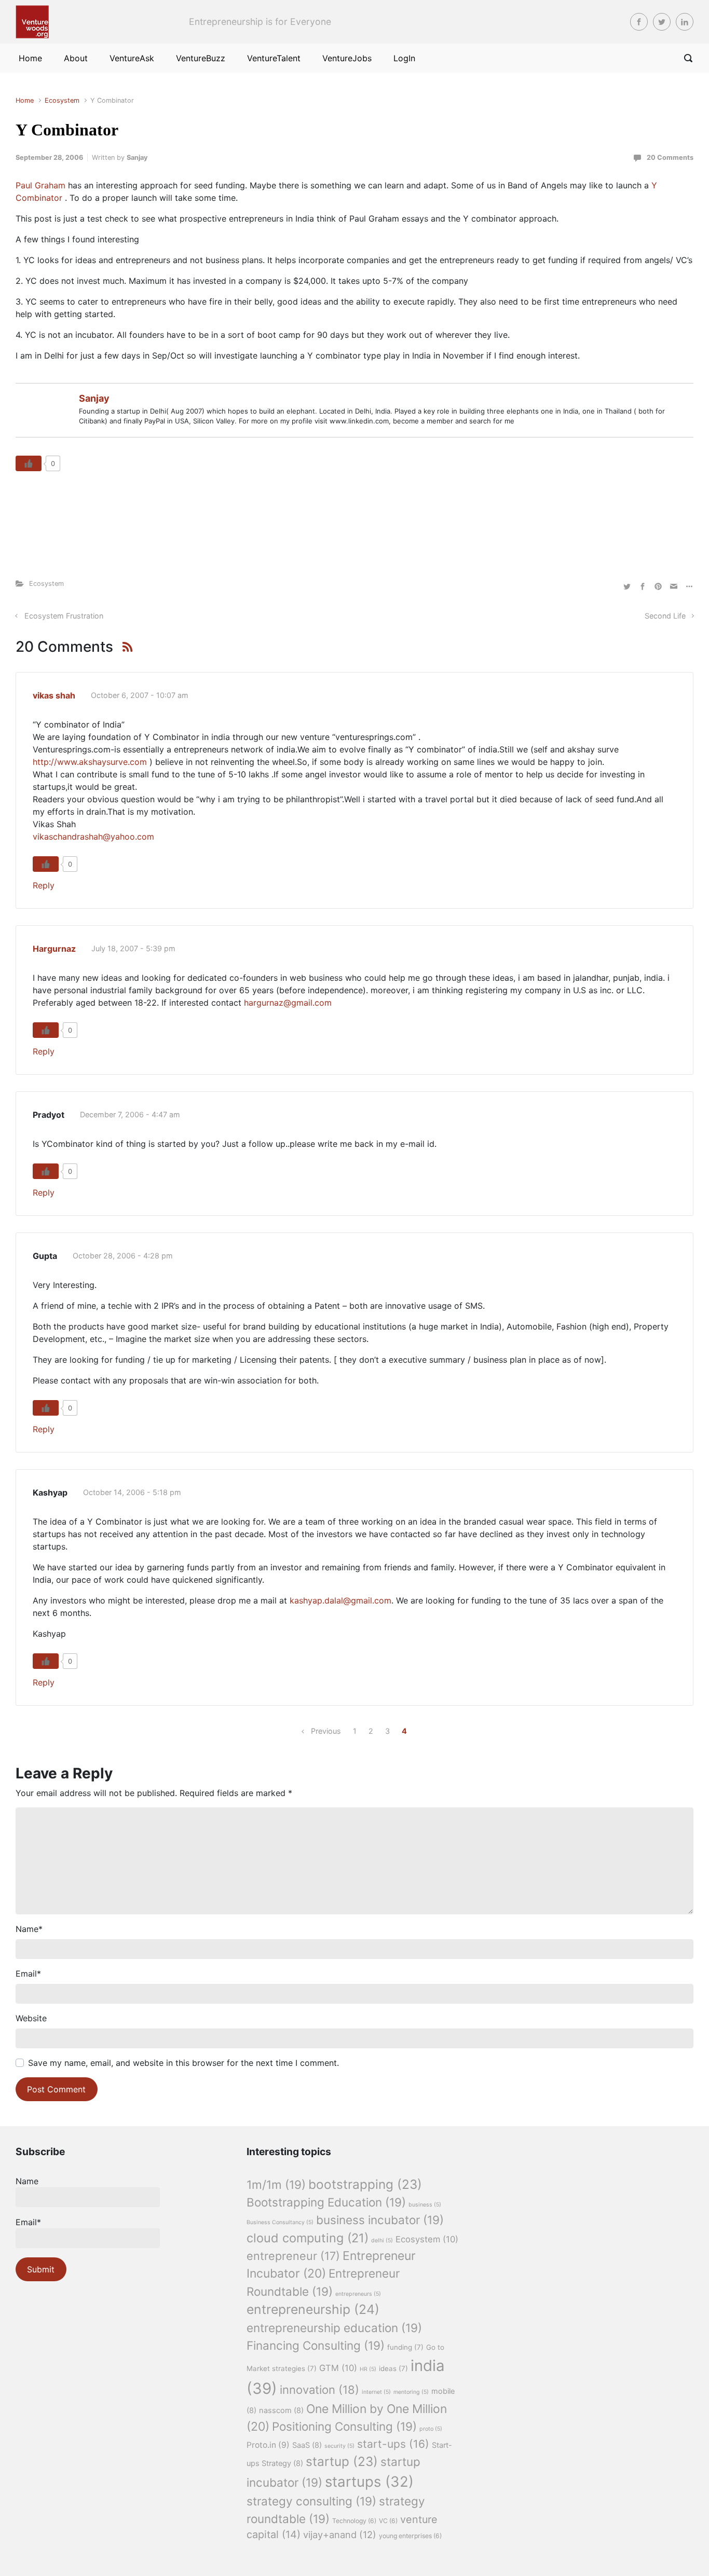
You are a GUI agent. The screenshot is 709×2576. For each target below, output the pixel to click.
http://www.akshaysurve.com (90, 762)
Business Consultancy (280, 2222)
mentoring (411, 2392)
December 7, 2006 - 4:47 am (130, 1114)
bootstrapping (365, 2184)
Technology (354, 2521)
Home (25, 100)
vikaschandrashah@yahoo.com (93, 837)
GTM (338, 2368)
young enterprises (410, 2536)
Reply (44, 885)
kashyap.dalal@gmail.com (340, 1600)
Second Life (665, 616)
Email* (28, 2222)
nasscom (281, 2410)
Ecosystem (62, 100)
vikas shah (54, 695)
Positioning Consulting (344, 2426)
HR (368, 2369)
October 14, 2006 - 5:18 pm (132, 1492)
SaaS (307, 2445)
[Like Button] (29, 463)
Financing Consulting (316, 2345)
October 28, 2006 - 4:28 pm (123, 1256)
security (339, 2446)
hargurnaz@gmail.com (288, 1003)
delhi (382, 2241)
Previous (326, 1731)
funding (405, 2347)
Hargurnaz (54, 949)
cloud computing (308, 2238)
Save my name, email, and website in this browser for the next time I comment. (183, 2063)
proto (431, 2429)
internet (376, 2392)
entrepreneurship (313, 2309)
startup (342, 2461)
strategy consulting (311, 2501)
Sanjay (137, 157)
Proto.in (268, 2445)
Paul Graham (42, 185)
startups (369, 2482)
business (425, 2205)
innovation (319, 2390)
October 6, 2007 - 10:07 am (140, 695)
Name (29, 1929)
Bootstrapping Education (326, 2202)
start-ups (393, 2444)
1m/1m (276, 2184)
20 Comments (670, 157)
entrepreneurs (358, 2294)
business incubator (380, 2220)
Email (28, 1974)
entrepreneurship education (334, 2328)
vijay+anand (340, 2534)
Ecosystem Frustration (64, 616)
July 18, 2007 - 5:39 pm (133, 948)
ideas (393, 2368)
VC (388, 2521)
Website (31, 2018)
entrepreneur (293, 2256)
